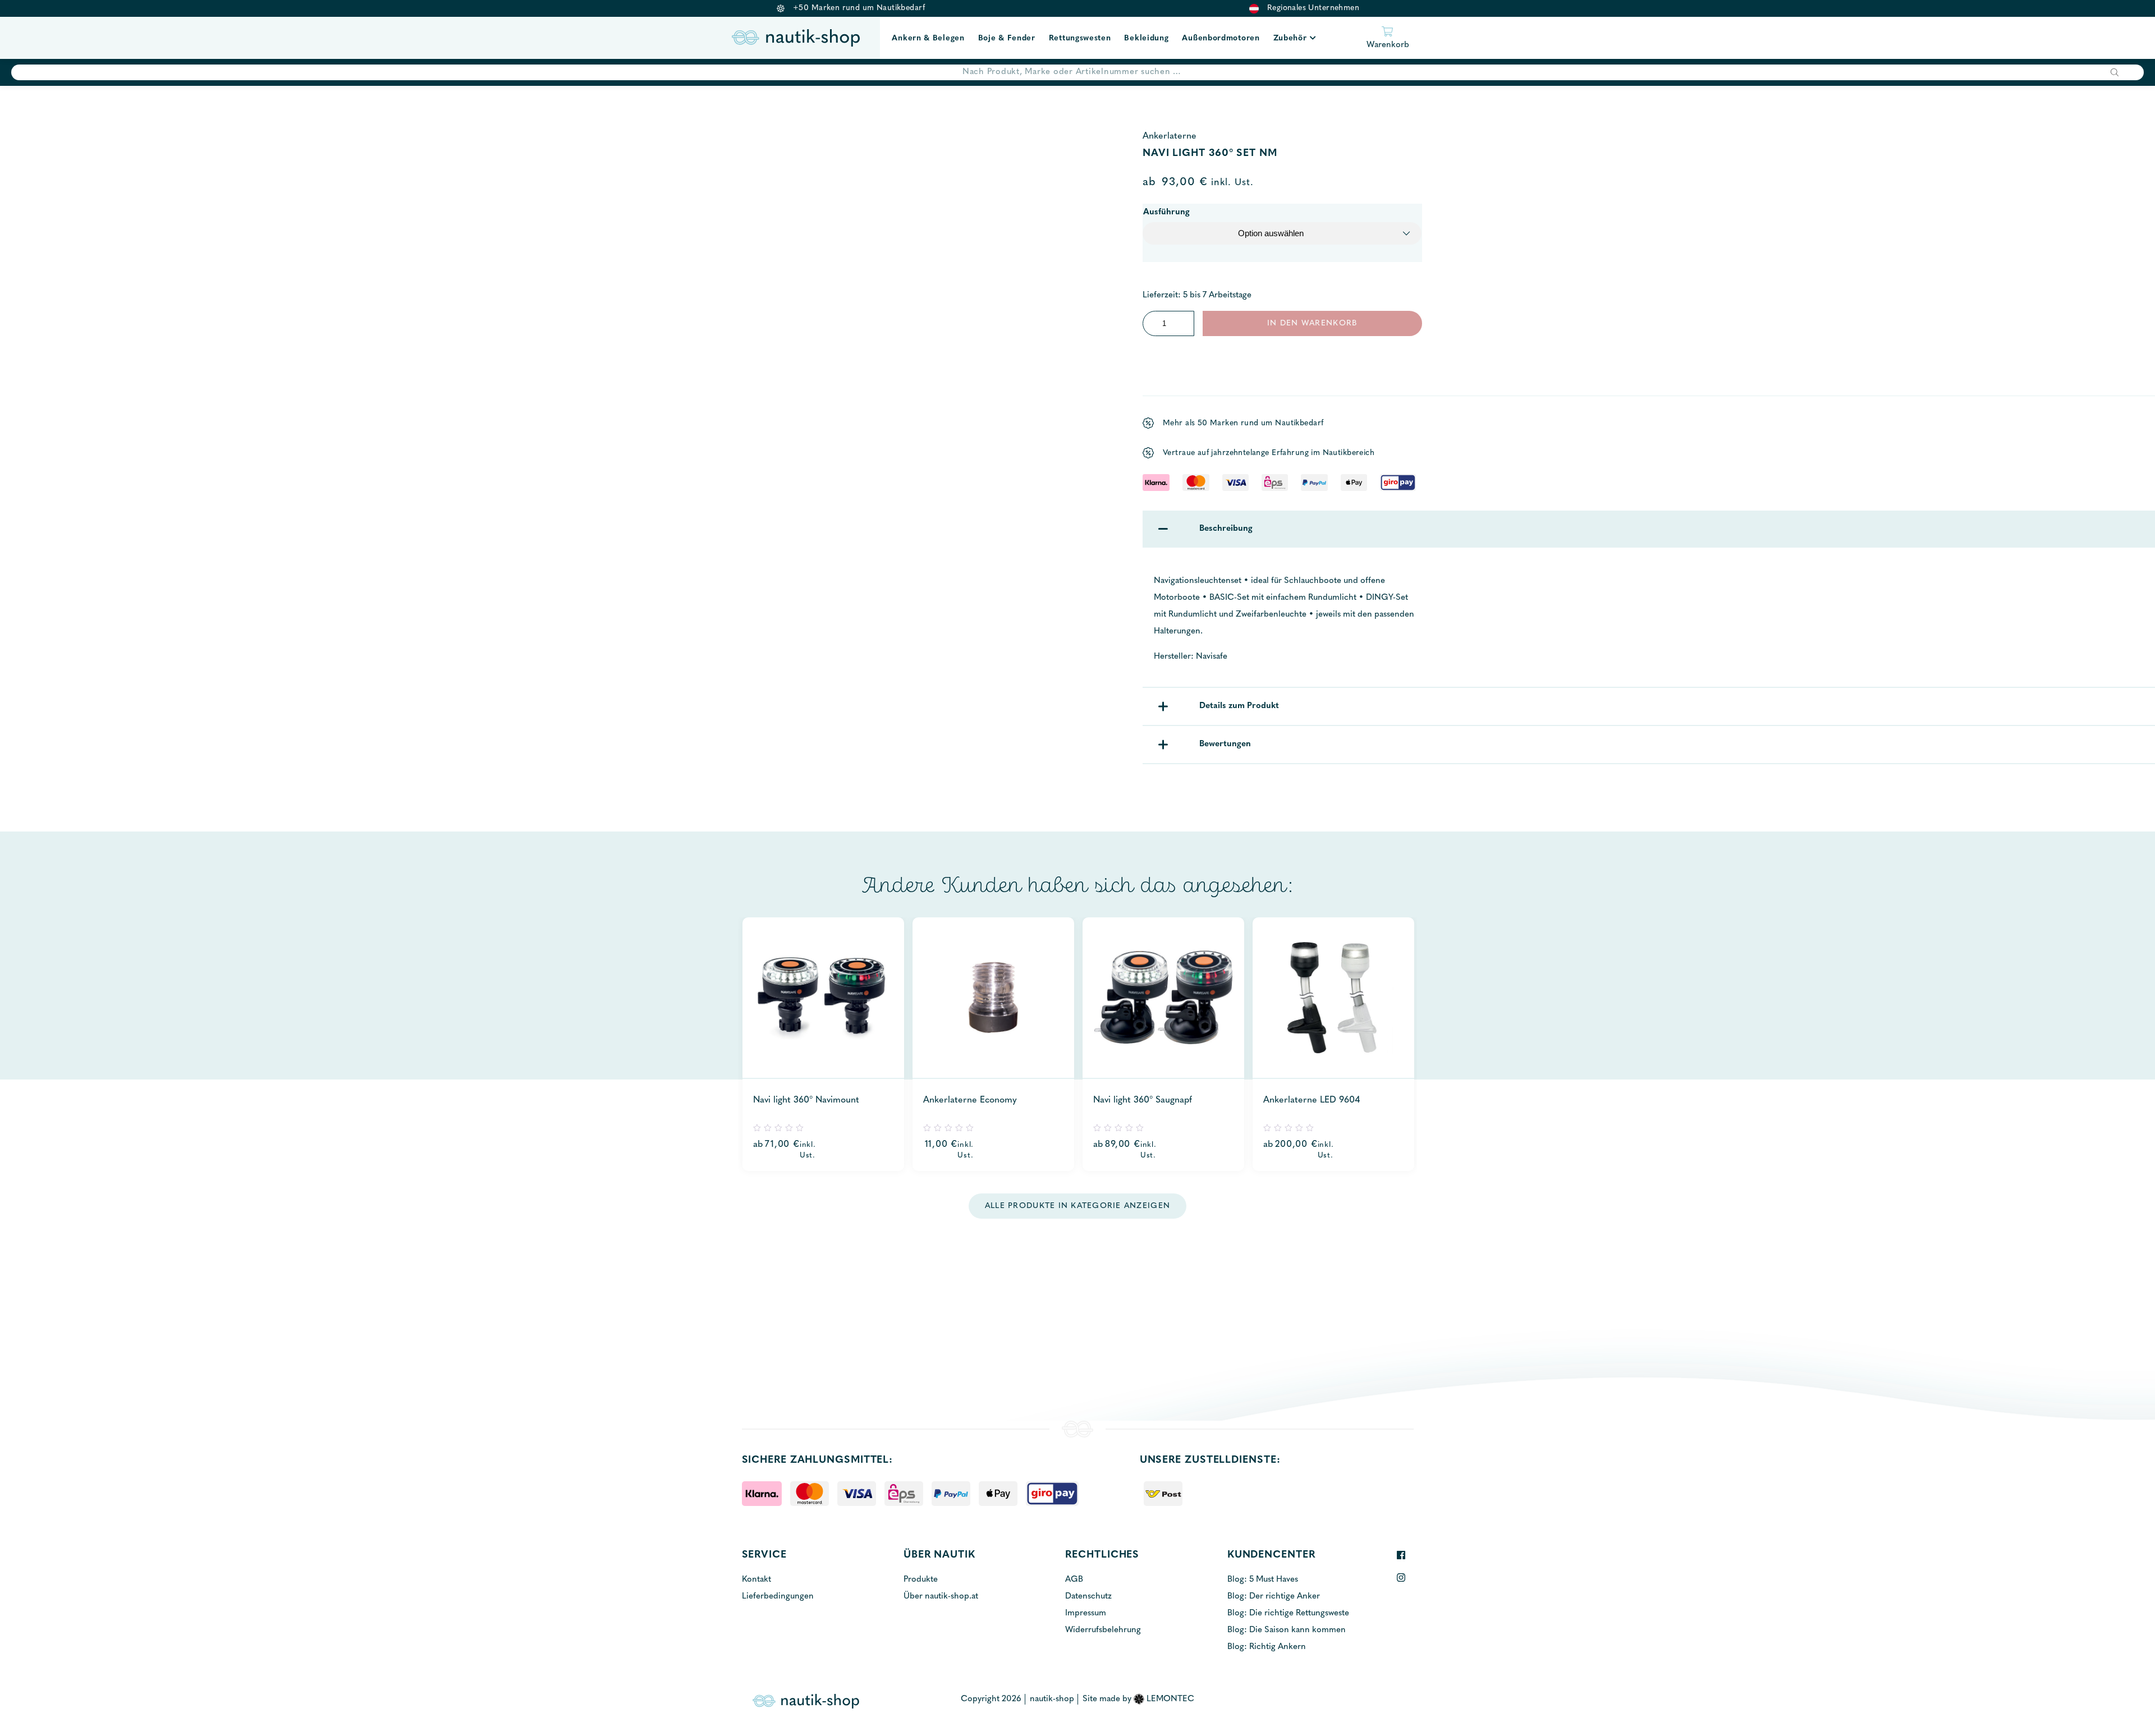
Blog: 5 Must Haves (1263, 1580)
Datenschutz (1088, 1597)
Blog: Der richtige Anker (1274, 1597)
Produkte (921, 1580)
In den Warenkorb (1312, 323)
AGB (1074, 1580)
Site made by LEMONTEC (1138, 1699)
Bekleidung (1146, 38)
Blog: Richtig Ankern (1267, 1647)
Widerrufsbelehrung (1103, 1630)
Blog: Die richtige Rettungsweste (1288, 1613)
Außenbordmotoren (1221, 38)
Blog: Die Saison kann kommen (1287, 1630)
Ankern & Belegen (928, 38)
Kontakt (756, 1580)
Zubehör (1290, 38)
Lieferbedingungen (778, 1597)
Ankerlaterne (1170, 136)
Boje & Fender (1007, 38)
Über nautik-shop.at (941, 1597)
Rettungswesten (1080, 38)
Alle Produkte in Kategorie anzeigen (1077, 1206)
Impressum (1086, 1613)
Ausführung (1166, 212)
